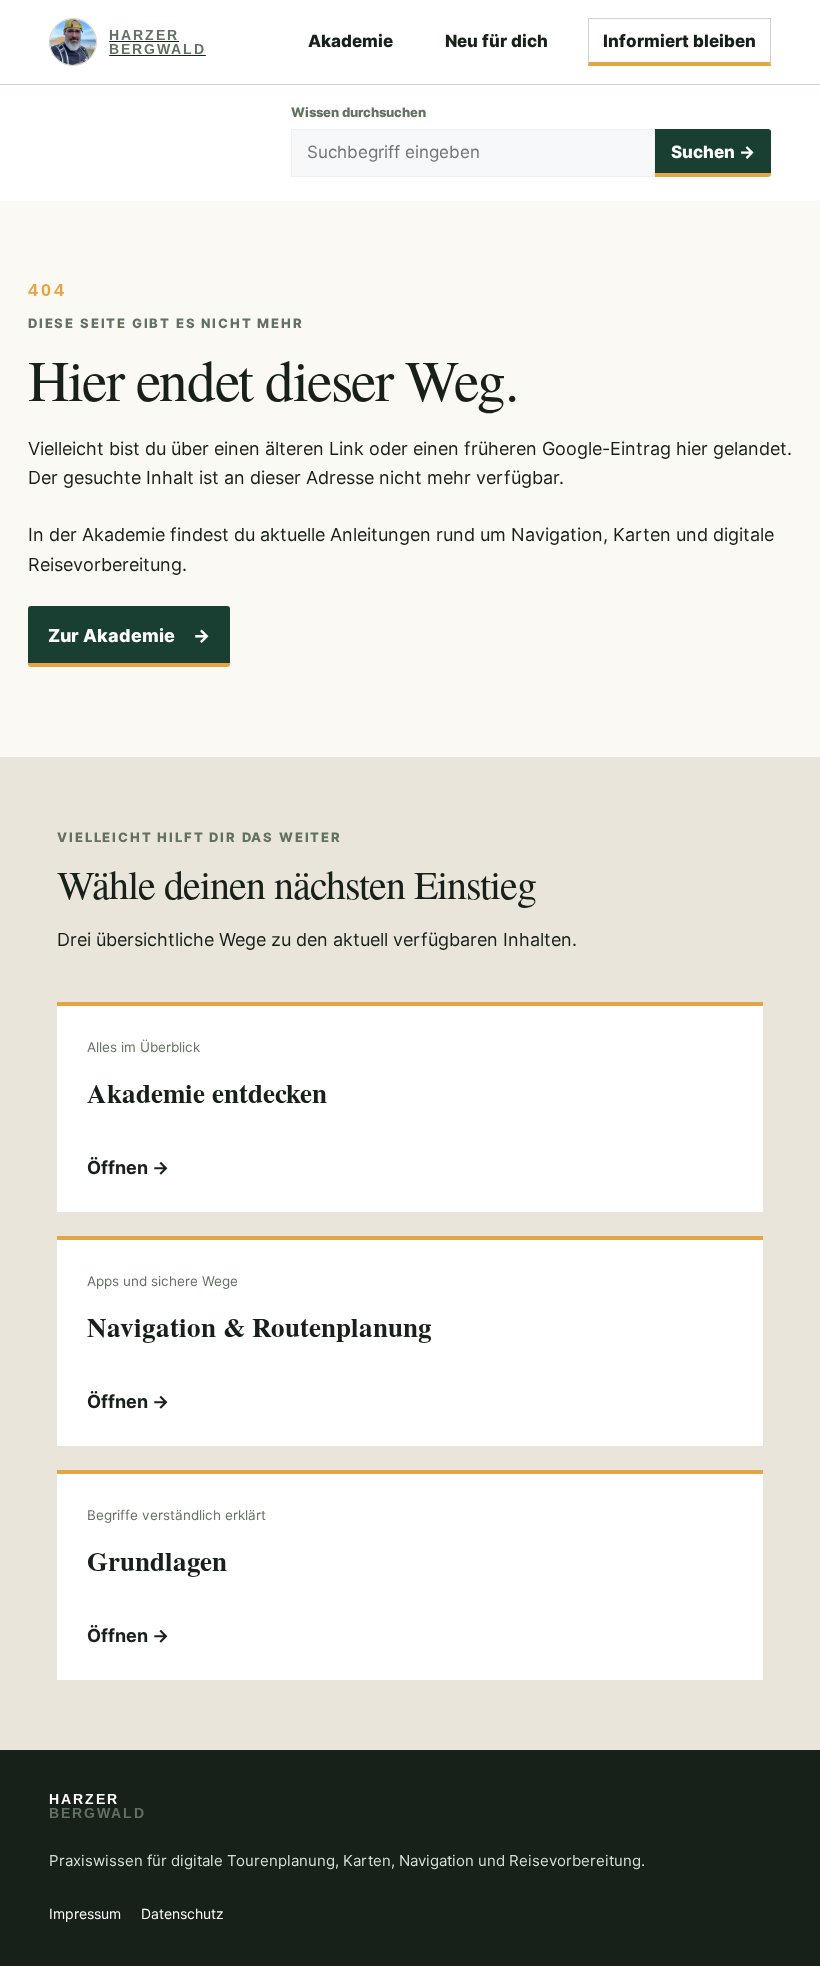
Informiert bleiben (679, 41)
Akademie (350, 41)
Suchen (713, 152)
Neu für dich (496, 41)
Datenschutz (182, 1913)
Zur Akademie (129, 635)
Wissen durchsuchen (358, 112)
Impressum (85, 1913)
